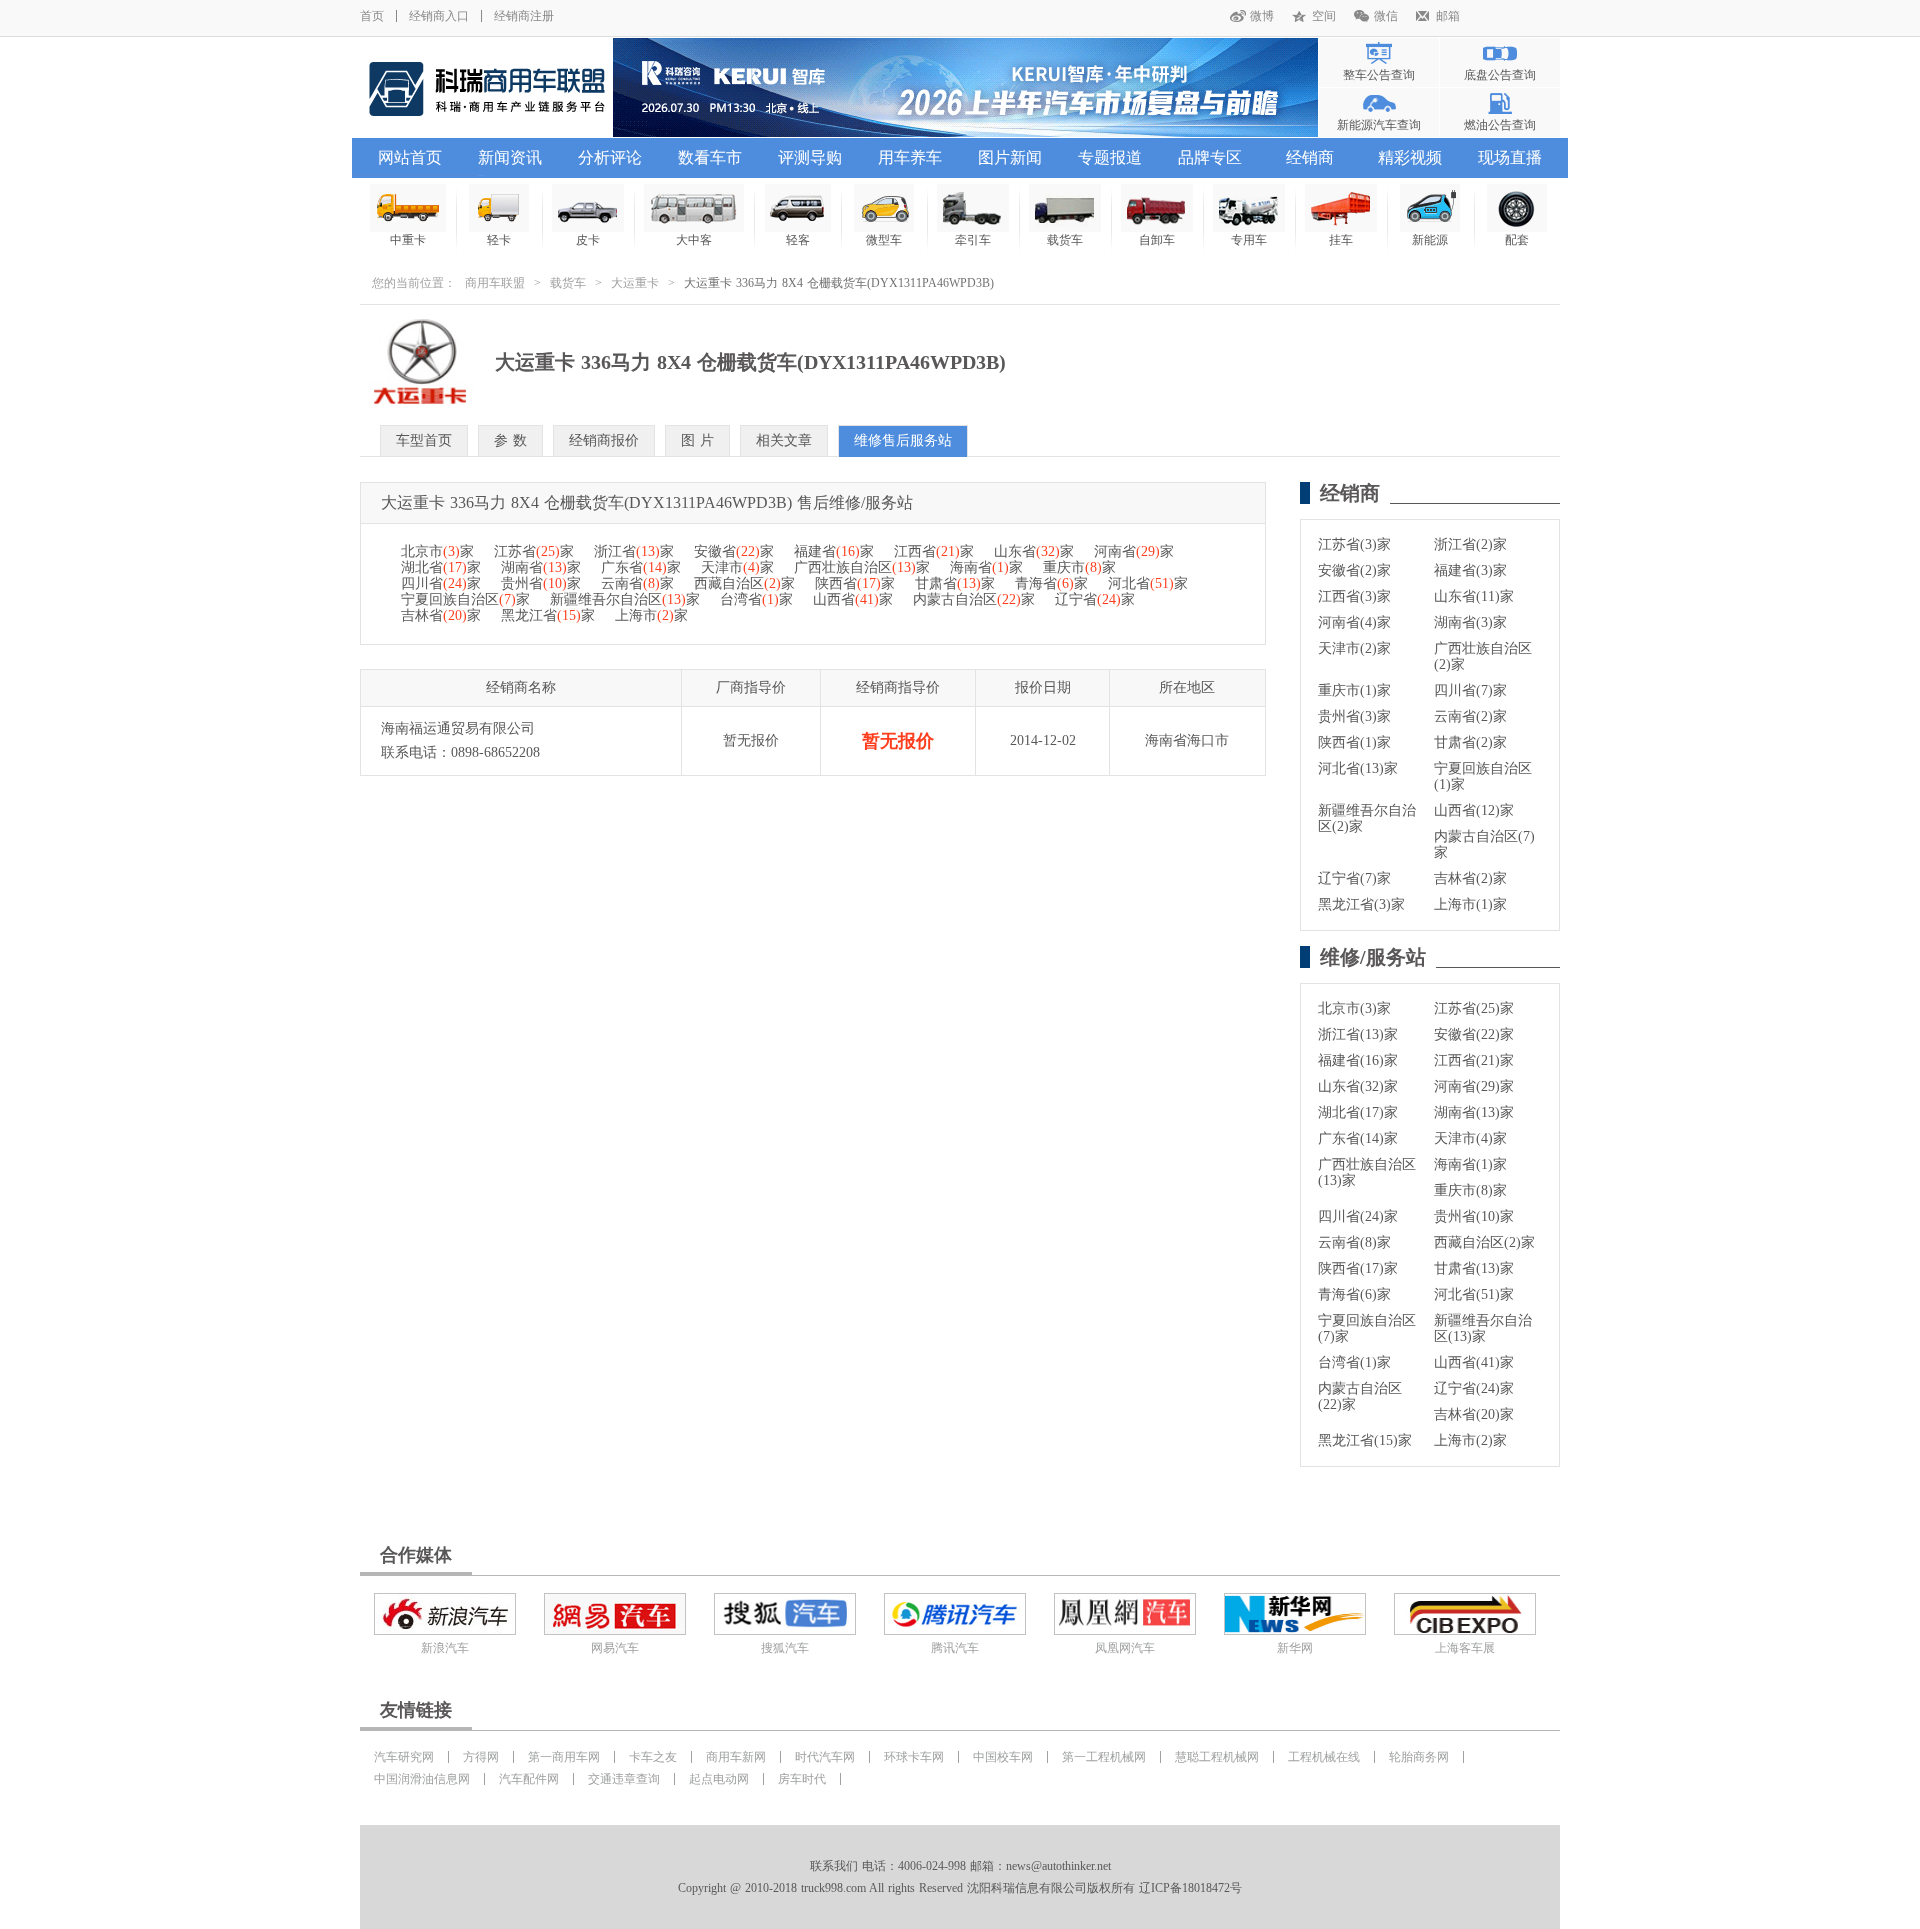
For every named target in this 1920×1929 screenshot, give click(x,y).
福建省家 (834, 551)
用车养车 (910, 157)
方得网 (481, 1757)
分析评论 (610, 157)
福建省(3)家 (1470, 570)
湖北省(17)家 (1358, 1112)
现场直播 (1510, 157)
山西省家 (853, 599)
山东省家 (1034, 551)
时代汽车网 (825, 1757)
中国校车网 (1003, 1757)
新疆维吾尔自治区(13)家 (1483, 1328)
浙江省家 (634, 551)
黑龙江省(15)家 (1365, 1440)
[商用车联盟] (486, 87)
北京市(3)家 (1354, 1008)
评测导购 (810, 157)
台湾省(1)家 (1354, 1362)
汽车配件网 (529, 1779)
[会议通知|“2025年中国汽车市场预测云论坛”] (965, 87)
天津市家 (737, 567)
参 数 (510, 440)
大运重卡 (635, 283)
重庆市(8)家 (1470, 1190)
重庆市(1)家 (1354, 690)
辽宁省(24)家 (1474, 1388)
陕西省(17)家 (1358, 1268)
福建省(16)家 (1358, 1060)
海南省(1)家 (1470, 1164)
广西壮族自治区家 (862, 567)
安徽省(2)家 (1354, 570)
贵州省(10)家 (1474, 1216)
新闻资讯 (510, 157)
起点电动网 (719, 1779)
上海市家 (651, 615)
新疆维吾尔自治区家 (625, 599)
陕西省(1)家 (1354, 742)
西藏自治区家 (744, 583)
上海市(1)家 (1470, 904)
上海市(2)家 (1470, 1440)
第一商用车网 (564, 1757)
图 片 (697, 440)
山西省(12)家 (1474, 810)
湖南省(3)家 (1470, 622)
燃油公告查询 (1500, 125)
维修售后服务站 (903, 440)
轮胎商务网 (1419, 1757)
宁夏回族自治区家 (465, 599)
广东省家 (641, 567)
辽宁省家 (1095, 599)
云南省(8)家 (1354, 1242)
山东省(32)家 (1358, 1086)
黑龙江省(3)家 (1361, 904)
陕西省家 (855, 583)
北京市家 (437, 551)
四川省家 (441, 583)
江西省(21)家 (1474, 1060)
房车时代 (802, 1779)
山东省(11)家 (1474, 596)
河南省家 (1134, 551)
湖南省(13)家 (1474, 1112)
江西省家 (934, 551)
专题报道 (1110, 157)
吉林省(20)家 (1474, 1414)
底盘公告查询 (1500, 75)
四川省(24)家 (1358, 1216)
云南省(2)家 (1470, 716)
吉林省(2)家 (1470, 878)
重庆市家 (1079, 567)
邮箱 (1448, 16)
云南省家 (637, 583)
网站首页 (410, 157)
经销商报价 (604, 440)
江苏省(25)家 (1474, 1008)
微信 (1386, 16)
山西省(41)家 (1474, 1362)
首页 (372, 16)
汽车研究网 (404, 1757)
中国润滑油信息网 (422, 1779)
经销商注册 (524, 16)
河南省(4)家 (1354, 622)
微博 (1262, 16)
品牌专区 (1210, 157)
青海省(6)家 (1354, 1294)
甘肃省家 (955, 583)
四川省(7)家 (1470, 690)
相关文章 (784, 440)
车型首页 (424, 440)
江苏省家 (534, 551)
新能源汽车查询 (1379, 125)
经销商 (1310, 157)
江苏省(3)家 (1354, 544)
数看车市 (710, 157)
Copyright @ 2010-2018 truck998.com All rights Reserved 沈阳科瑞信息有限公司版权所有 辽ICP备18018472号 (960, 1888)
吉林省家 (441, 615)
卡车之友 (653, 1757)
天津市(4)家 (1470, 1138)
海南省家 (986, 567)
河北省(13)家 (1358, 768)
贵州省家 (541, 583)
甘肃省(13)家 (1474, 1268)
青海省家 (1051, 583)
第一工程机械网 (1104, 1757)
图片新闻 (1010, 157)
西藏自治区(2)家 (1484, 1242)
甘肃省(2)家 (1470, 742)
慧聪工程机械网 (1217, 1757)
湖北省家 (441, 567)
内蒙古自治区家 (974, 599)
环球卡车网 (914, 1757)
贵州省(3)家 (1354, 716)
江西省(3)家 (1354, 596)
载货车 (568, 283)
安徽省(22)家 (1474, 1034)
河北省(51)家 (1474, 1294)
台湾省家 (756, 599)
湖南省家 (541, 567)
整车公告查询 (1379, 75)
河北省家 (1148, 583)
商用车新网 (736, 1757)
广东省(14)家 (1358, 1138)
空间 (1324, 16)
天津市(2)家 (1354, 648)
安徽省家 (734, 551)
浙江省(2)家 (1470, 544)
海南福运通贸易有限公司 (458, 728)
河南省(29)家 (1474, 1086)
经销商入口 (439, 16)
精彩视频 (1410, 157)
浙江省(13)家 (1358, 1034)
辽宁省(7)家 (1354, 878)
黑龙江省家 (548, 615)
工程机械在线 (1324, 1757)
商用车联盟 (495, 283)
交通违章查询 (624, 1779)
